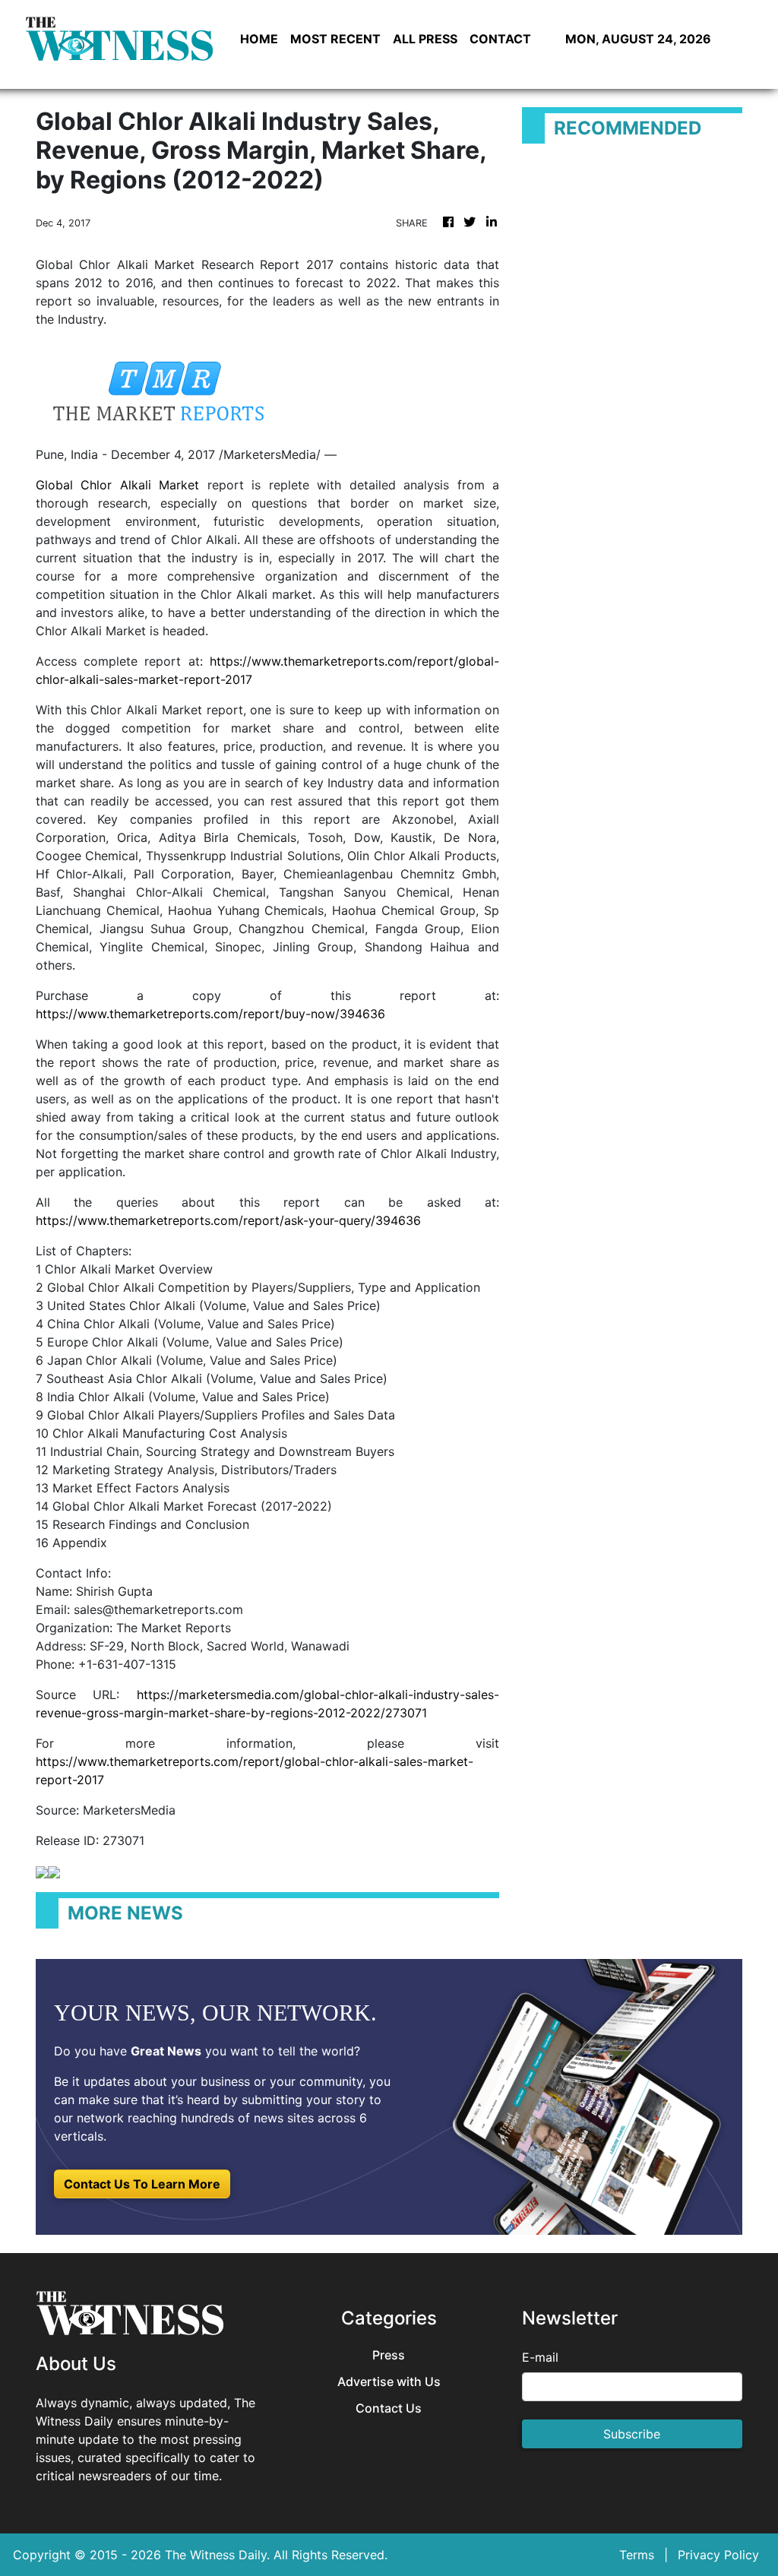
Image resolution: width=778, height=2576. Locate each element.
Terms (637, 2555)
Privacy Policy (718, 2555)
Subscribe (632, 2434)
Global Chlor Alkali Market (117, 485)
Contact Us (389, 2408)
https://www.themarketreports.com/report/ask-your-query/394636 (228, 1220)
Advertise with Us (389, 2382)
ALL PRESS (425, 39)
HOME (259, 39)
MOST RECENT (335, 39)
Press (389, 2355)
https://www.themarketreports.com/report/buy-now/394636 (210, 1014)
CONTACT (500, 39)
